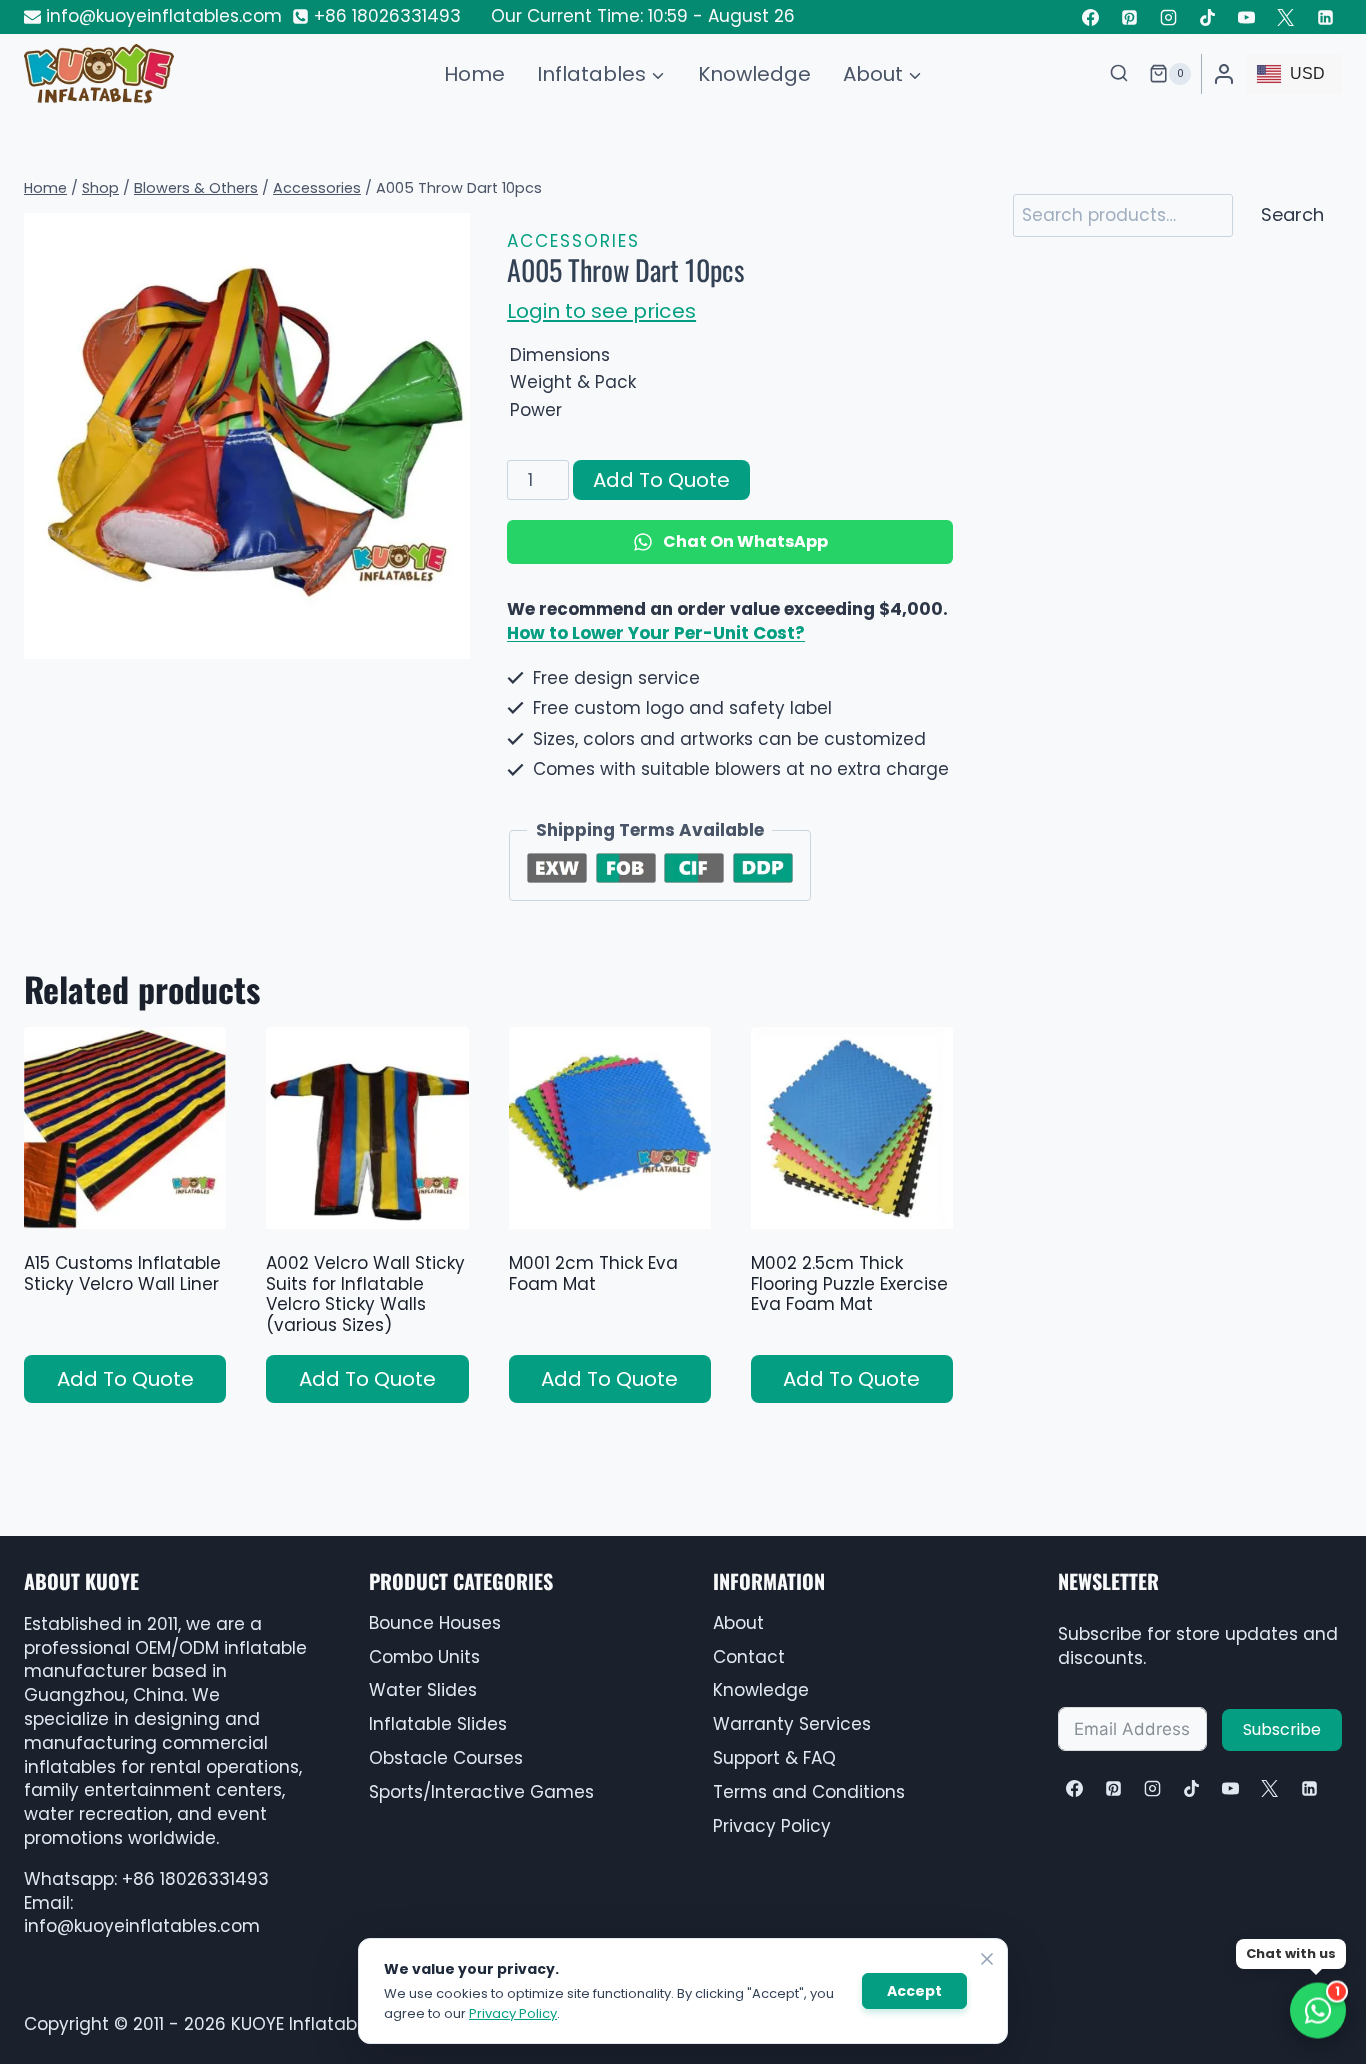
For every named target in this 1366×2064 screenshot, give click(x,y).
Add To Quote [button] (125, 1379)
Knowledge (754, 74)
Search (1292, 214)
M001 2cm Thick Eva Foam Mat (593, 1273)
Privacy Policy (772, 1826)
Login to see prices (601, 311)
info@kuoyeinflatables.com (142, 1926)
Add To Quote (661, 480)
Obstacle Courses (446, 1758)
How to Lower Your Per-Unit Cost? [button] (656, 633)
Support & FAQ (774, 1758)
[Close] (987, 1959)
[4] (247, 436)
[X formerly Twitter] (1286, 17)
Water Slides (423, 1690)
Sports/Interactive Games (481, 1792)
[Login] (1224, 74)
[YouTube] (1247, 17)
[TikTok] (1208, 17)
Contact (749, 1657)
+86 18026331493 (195, 1879)
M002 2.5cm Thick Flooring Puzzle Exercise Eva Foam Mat (849, 1283)
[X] (1270, 1788)
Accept (914, 1991)
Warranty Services (792, 1724)
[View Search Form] (1119, 74)
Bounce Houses (435, 1623)
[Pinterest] (1130, 17)
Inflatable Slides (438, 1724)
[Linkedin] (1325, 17)
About (738, 1623)
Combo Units (424, 1657)
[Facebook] (1090, 17)
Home (474, 74)
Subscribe (1282, 1729)
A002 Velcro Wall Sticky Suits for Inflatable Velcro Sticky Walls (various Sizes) (365, 1293)
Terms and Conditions (809, 1792)
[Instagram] (1169, 17)
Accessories (573, 241)
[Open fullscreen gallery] (450, 639)
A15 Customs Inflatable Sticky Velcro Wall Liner (122, 1273)
